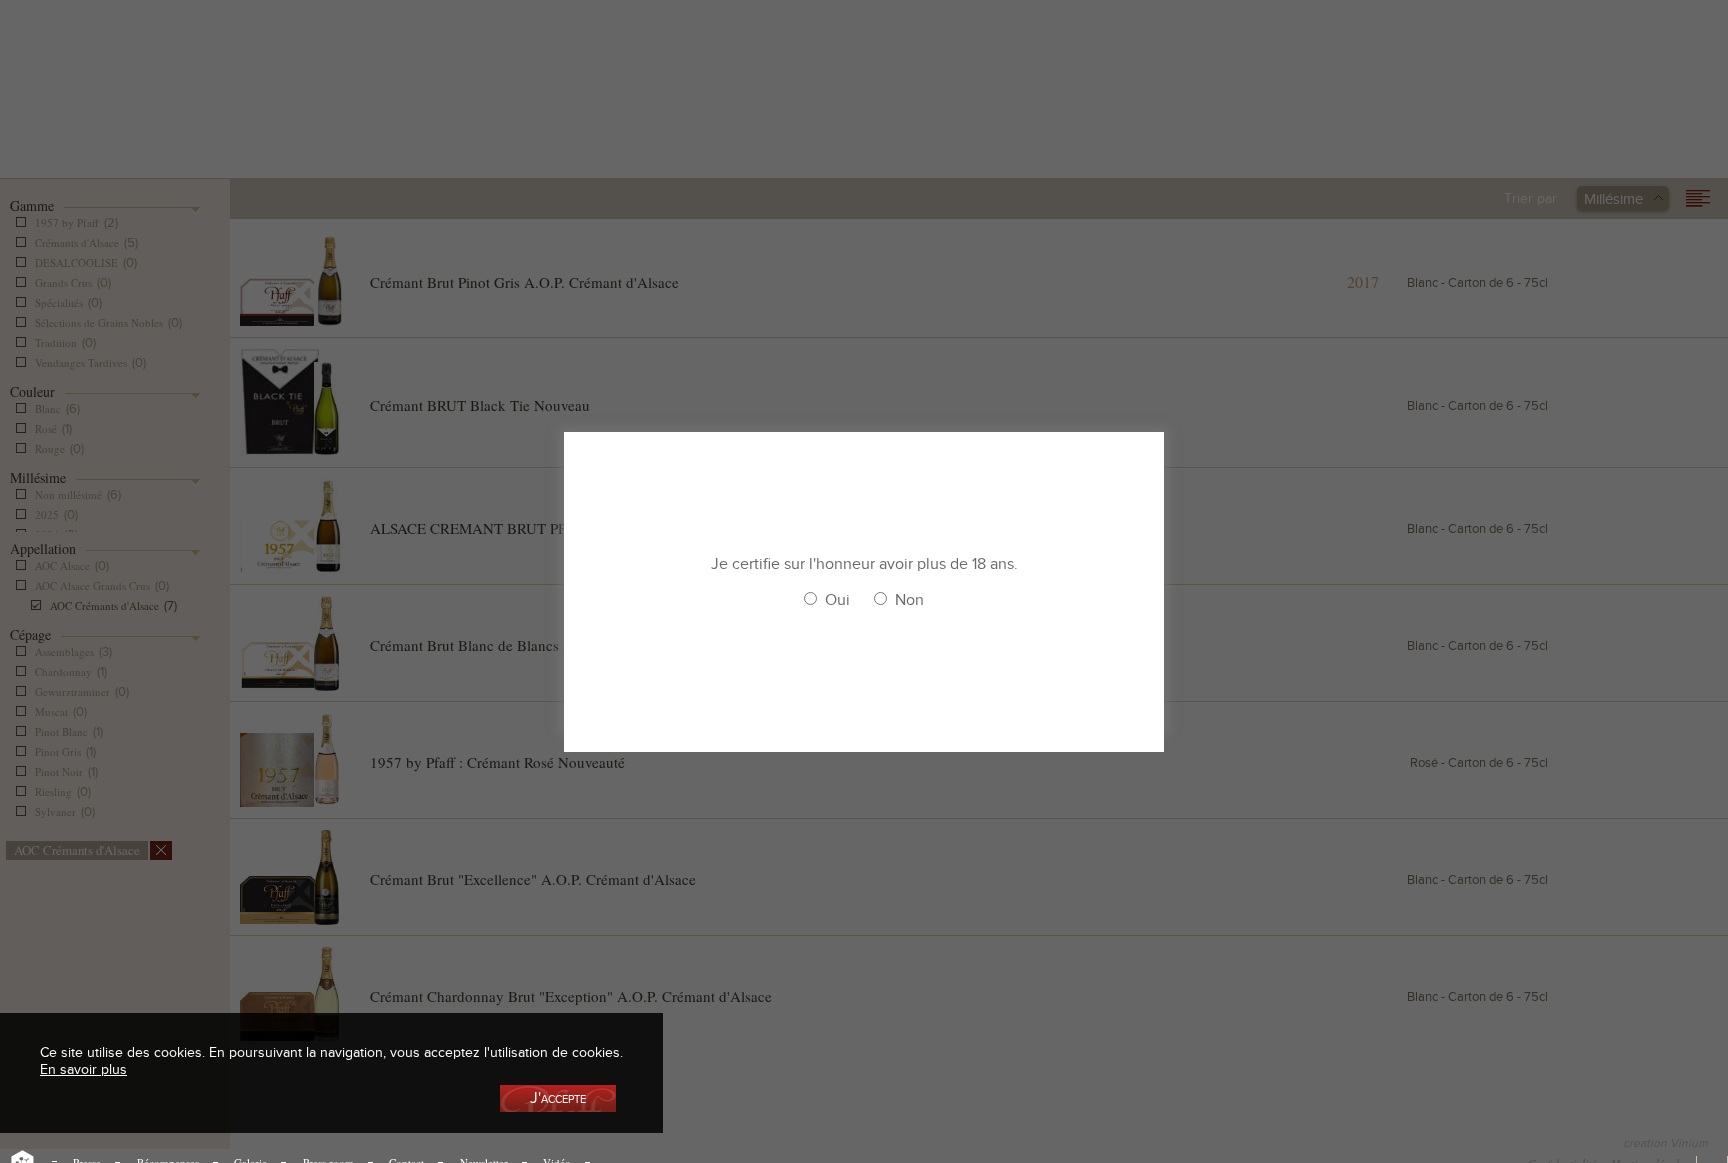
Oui (837, 600)
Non (909, 600)
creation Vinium (1665, 1143)
